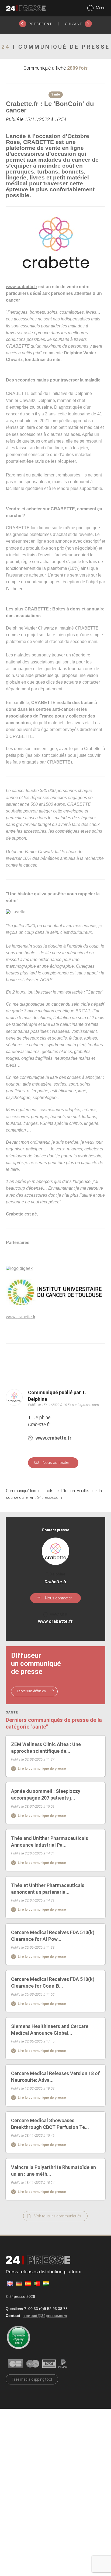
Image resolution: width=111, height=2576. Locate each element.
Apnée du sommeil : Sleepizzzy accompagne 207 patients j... (46, 1794)
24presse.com (50, 1498)
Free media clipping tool (32, 2379)
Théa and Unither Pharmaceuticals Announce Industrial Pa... (50, 1842)
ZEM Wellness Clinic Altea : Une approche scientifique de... (46, 1748)
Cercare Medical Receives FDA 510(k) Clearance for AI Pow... (53, 1936)
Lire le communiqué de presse (41, 1769)
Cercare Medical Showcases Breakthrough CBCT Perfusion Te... (50, 2124)
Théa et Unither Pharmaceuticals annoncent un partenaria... (48, 1889)
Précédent (40, 24)
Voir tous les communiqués (58, 2216)
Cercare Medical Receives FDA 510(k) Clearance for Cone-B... (53, 1983)
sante (12, 1713)
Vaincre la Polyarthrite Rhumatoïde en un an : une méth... (53, 2171)
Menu (100, 8)
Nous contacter (55, 1462)
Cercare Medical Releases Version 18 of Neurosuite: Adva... (55, 2077)
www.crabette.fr (53, 1438)
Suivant (74, 24)
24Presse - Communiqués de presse (26, 8)
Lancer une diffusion (32, 1691)
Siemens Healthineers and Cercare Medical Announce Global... (50, 2030)
